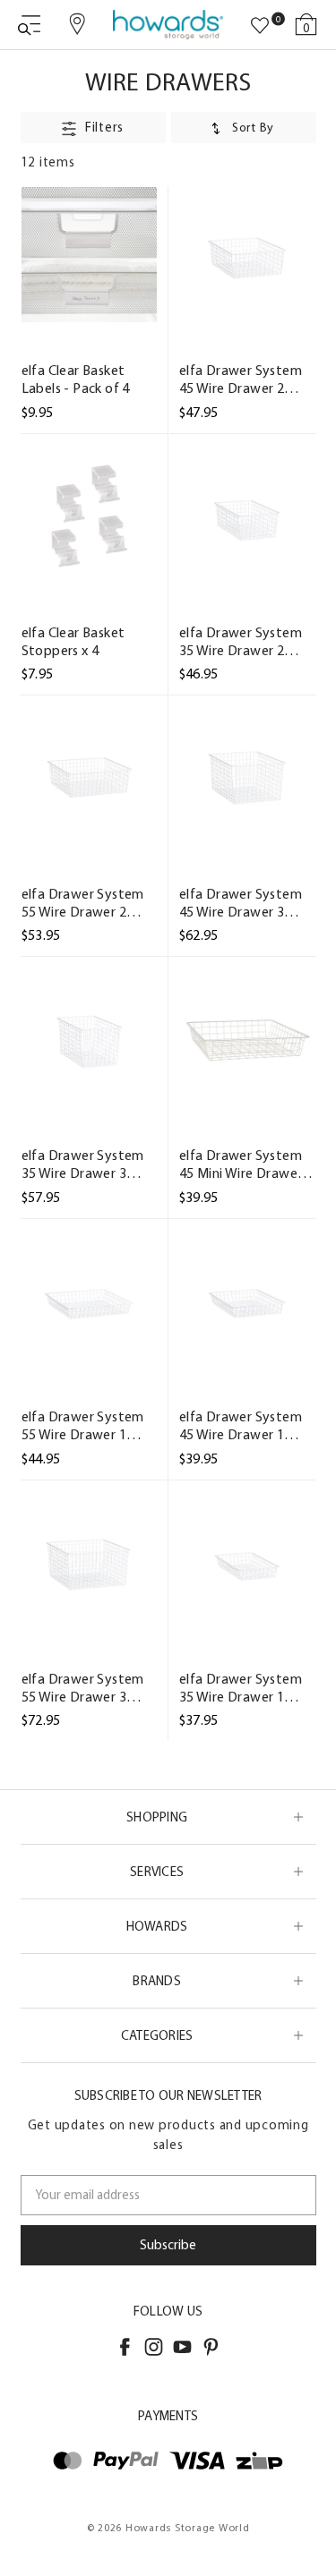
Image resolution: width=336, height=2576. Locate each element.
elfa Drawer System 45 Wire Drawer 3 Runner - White (241, 903)
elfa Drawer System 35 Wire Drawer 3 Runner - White (83, 1164)
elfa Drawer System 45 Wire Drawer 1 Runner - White (241, 1426)
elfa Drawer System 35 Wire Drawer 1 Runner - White (241, 1688)
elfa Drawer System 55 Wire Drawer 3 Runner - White (83, 1688)
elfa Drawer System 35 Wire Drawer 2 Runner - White (241, 642)
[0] (260, 26)
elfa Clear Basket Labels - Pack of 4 (76, 379)
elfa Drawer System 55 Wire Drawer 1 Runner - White (83, 1426)
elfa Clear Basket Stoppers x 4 (73, 641)
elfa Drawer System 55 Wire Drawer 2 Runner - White (83, 903)
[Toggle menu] (29, 25)
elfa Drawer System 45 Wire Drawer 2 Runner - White (241, 380)
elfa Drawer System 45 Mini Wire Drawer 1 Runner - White (246, 1164)
